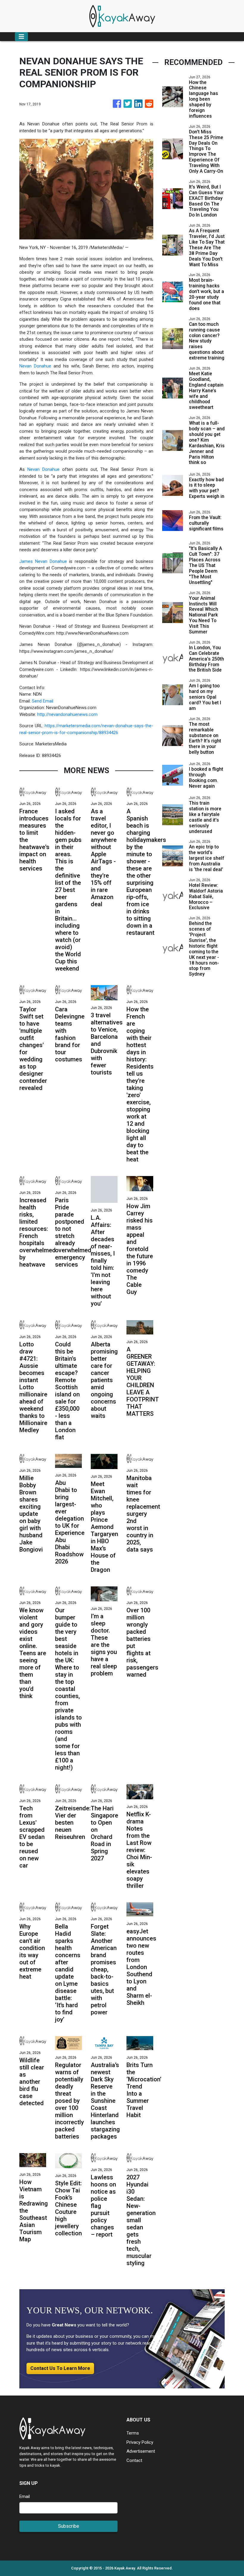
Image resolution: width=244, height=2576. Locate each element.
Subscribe (69, 2526)
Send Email (43, 701)
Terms (133, 2433)
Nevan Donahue (35, 366)
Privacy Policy (140, 2442)
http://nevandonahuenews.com (67, 714)
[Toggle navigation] (21, 37)
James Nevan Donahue (43, 561)
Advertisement (141, 2451)
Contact (134, 2460)
